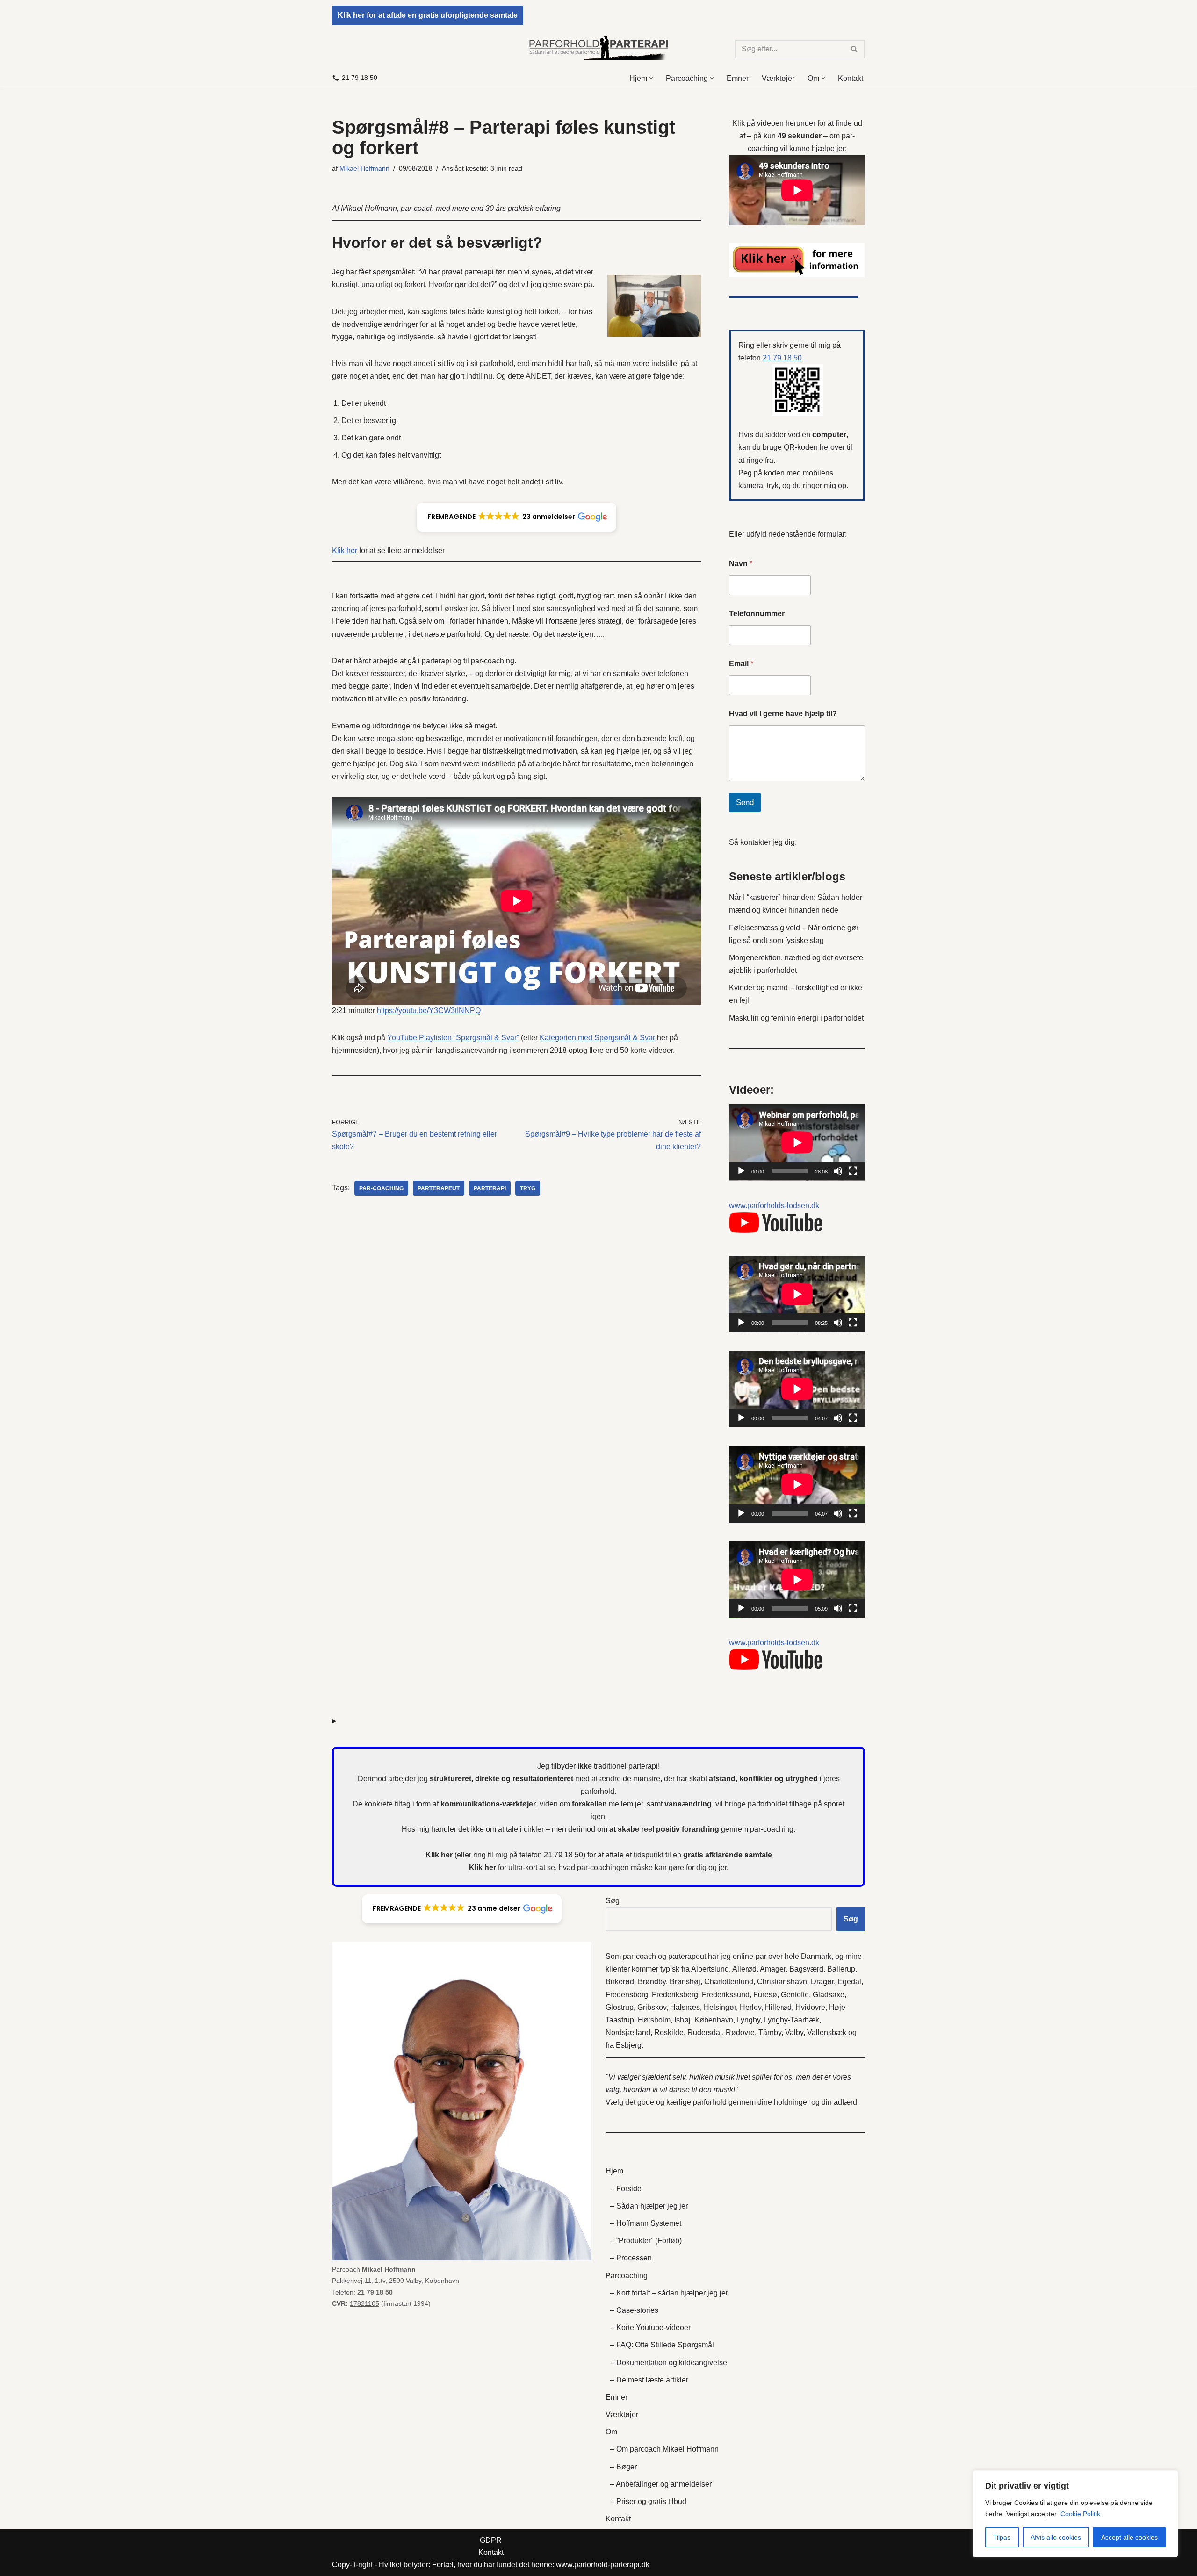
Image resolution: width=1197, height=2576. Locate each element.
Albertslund (710, 1969)
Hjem (614, 2171)
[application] (797, 1143)
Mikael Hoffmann (364, 168)
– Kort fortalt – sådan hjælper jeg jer (669, 2293)
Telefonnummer (757, 614)
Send (745, 802)
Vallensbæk (827, 2033)
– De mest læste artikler (649, 2380)
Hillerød (778, 2007)
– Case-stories (634, 2310)
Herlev (750, 2007)
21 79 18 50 (360, 78)
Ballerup (841, 1969)
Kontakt (851, 78)
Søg (613, 1901)
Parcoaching (627, 2276)
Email (741, 664)
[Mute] (838, 1171)
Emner (738, 78)
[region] (1075, 2514)
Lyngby (749, 2020)
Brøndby (652, 1982)
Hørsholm (654, 2020)
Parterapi (490, 1188)
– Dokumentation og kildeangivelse (669, 2363)
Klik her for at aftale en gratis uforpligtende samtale (428, 15)
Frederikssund (726, 1995)
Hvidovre (810, 2007)
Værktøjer (778, 78)
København (714, 2020)
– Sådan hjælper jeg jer (649, 2206)
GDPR (491, 2540)
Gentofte (795, 1995)
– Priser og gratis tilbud (648, 2501)
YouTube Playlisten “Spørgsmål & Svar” (453, 1038)
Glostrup (620, 2007)
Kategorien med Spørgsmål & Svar (597, 1038)
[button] (651, 78)
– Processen (631, 2258)
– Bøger (624, 2467)
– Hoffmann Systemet (646, 2223)
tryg (528, 1188)
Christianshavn (782, 1982)
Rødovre (740, 2033)
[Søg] (854, 49)
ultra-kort (523, 1867)
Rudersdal (705, 2033)
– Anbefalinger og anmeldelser (661, 2484)
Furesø (765, 1995)
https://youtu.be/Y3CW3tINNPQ (429, 1011)
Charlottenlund (729, 1982)
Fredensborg (627, 1995)
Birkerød (620, 1982)
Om (611, 2432)
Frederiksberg (675, 1995)
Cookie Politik (1080, 2514)
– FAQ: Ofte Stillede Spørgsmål (662, 2345)
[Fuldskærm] (853, 1171)
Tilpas (1002, 2537)
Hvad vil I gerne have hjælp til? (783, 714)
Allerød (744, 1969)
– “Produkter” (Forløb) (646, 2241)
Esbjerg (629, 2045)
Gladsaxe (829, 1995)
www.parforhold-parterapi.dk (603, 2565)
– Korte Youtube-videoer (650, 2328)
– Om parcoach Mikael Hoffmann (664, 2449)
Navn (741, 564)
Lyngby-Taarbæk (792, 2020)
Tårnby (770, 2033)
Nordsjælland (628, 2033)
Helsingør (720, 2007)
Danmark (816, 1956)
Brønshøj (685, 1982)
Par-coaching (381, 1188)
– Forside (626, 2189)
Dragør (822, 1982)
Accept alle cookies (1129, 2537)
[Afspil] (741, 1171)
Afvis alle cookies (1056, 2537)
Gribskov (652, 2007)
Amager (773, 1969)
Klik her (345, 550)
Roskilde (669, 2033)
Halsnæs (685, 2007)
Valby (794, 2033)
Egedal (849, 1982)
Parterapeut (439, 1188)
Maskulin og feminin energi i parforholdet (796, 1018)
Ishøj (682, 2020)
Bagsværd (806, 1969)
